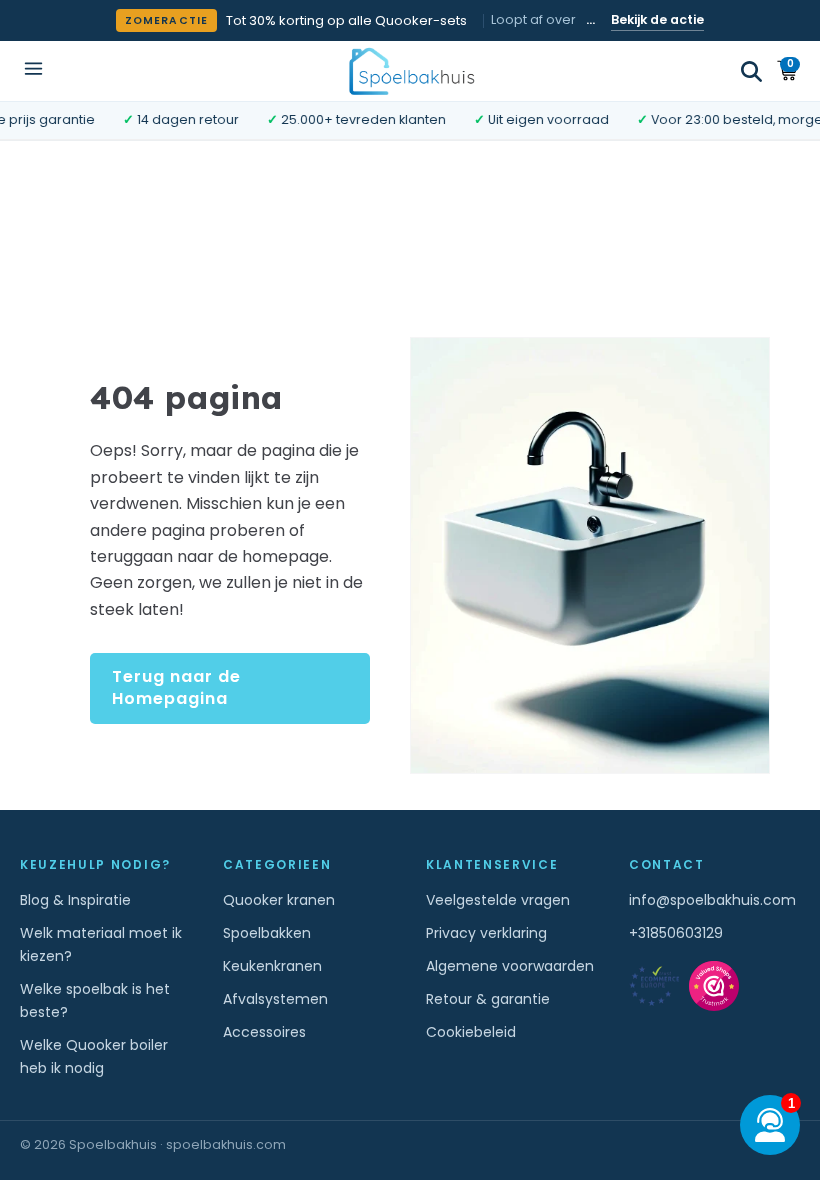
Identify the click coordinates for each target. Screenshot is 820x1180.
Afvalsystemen (275, 999)
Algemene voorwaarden (510, 966)
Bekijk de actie (657, 19)
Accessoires (264, 1032)
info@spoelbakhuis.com (712, 900)
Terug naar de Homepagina (176, 687)
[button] (751, 71)
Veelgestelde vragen (498, 900)
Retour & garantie (488, 999)
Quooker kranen (279, 900)
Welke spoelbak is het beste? (95, 1000)
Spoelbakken (267, 933)
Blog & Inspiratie (75, 900)
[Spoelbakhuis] (410, 70)
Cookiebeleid (471, 1032)
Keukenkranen (272, 966)
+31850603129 (676, 933)
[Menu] (33, 70)
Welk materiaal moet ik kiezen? (101, 944)
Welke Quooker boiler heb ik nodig (94, 1056)
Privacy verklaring (486, 933)
